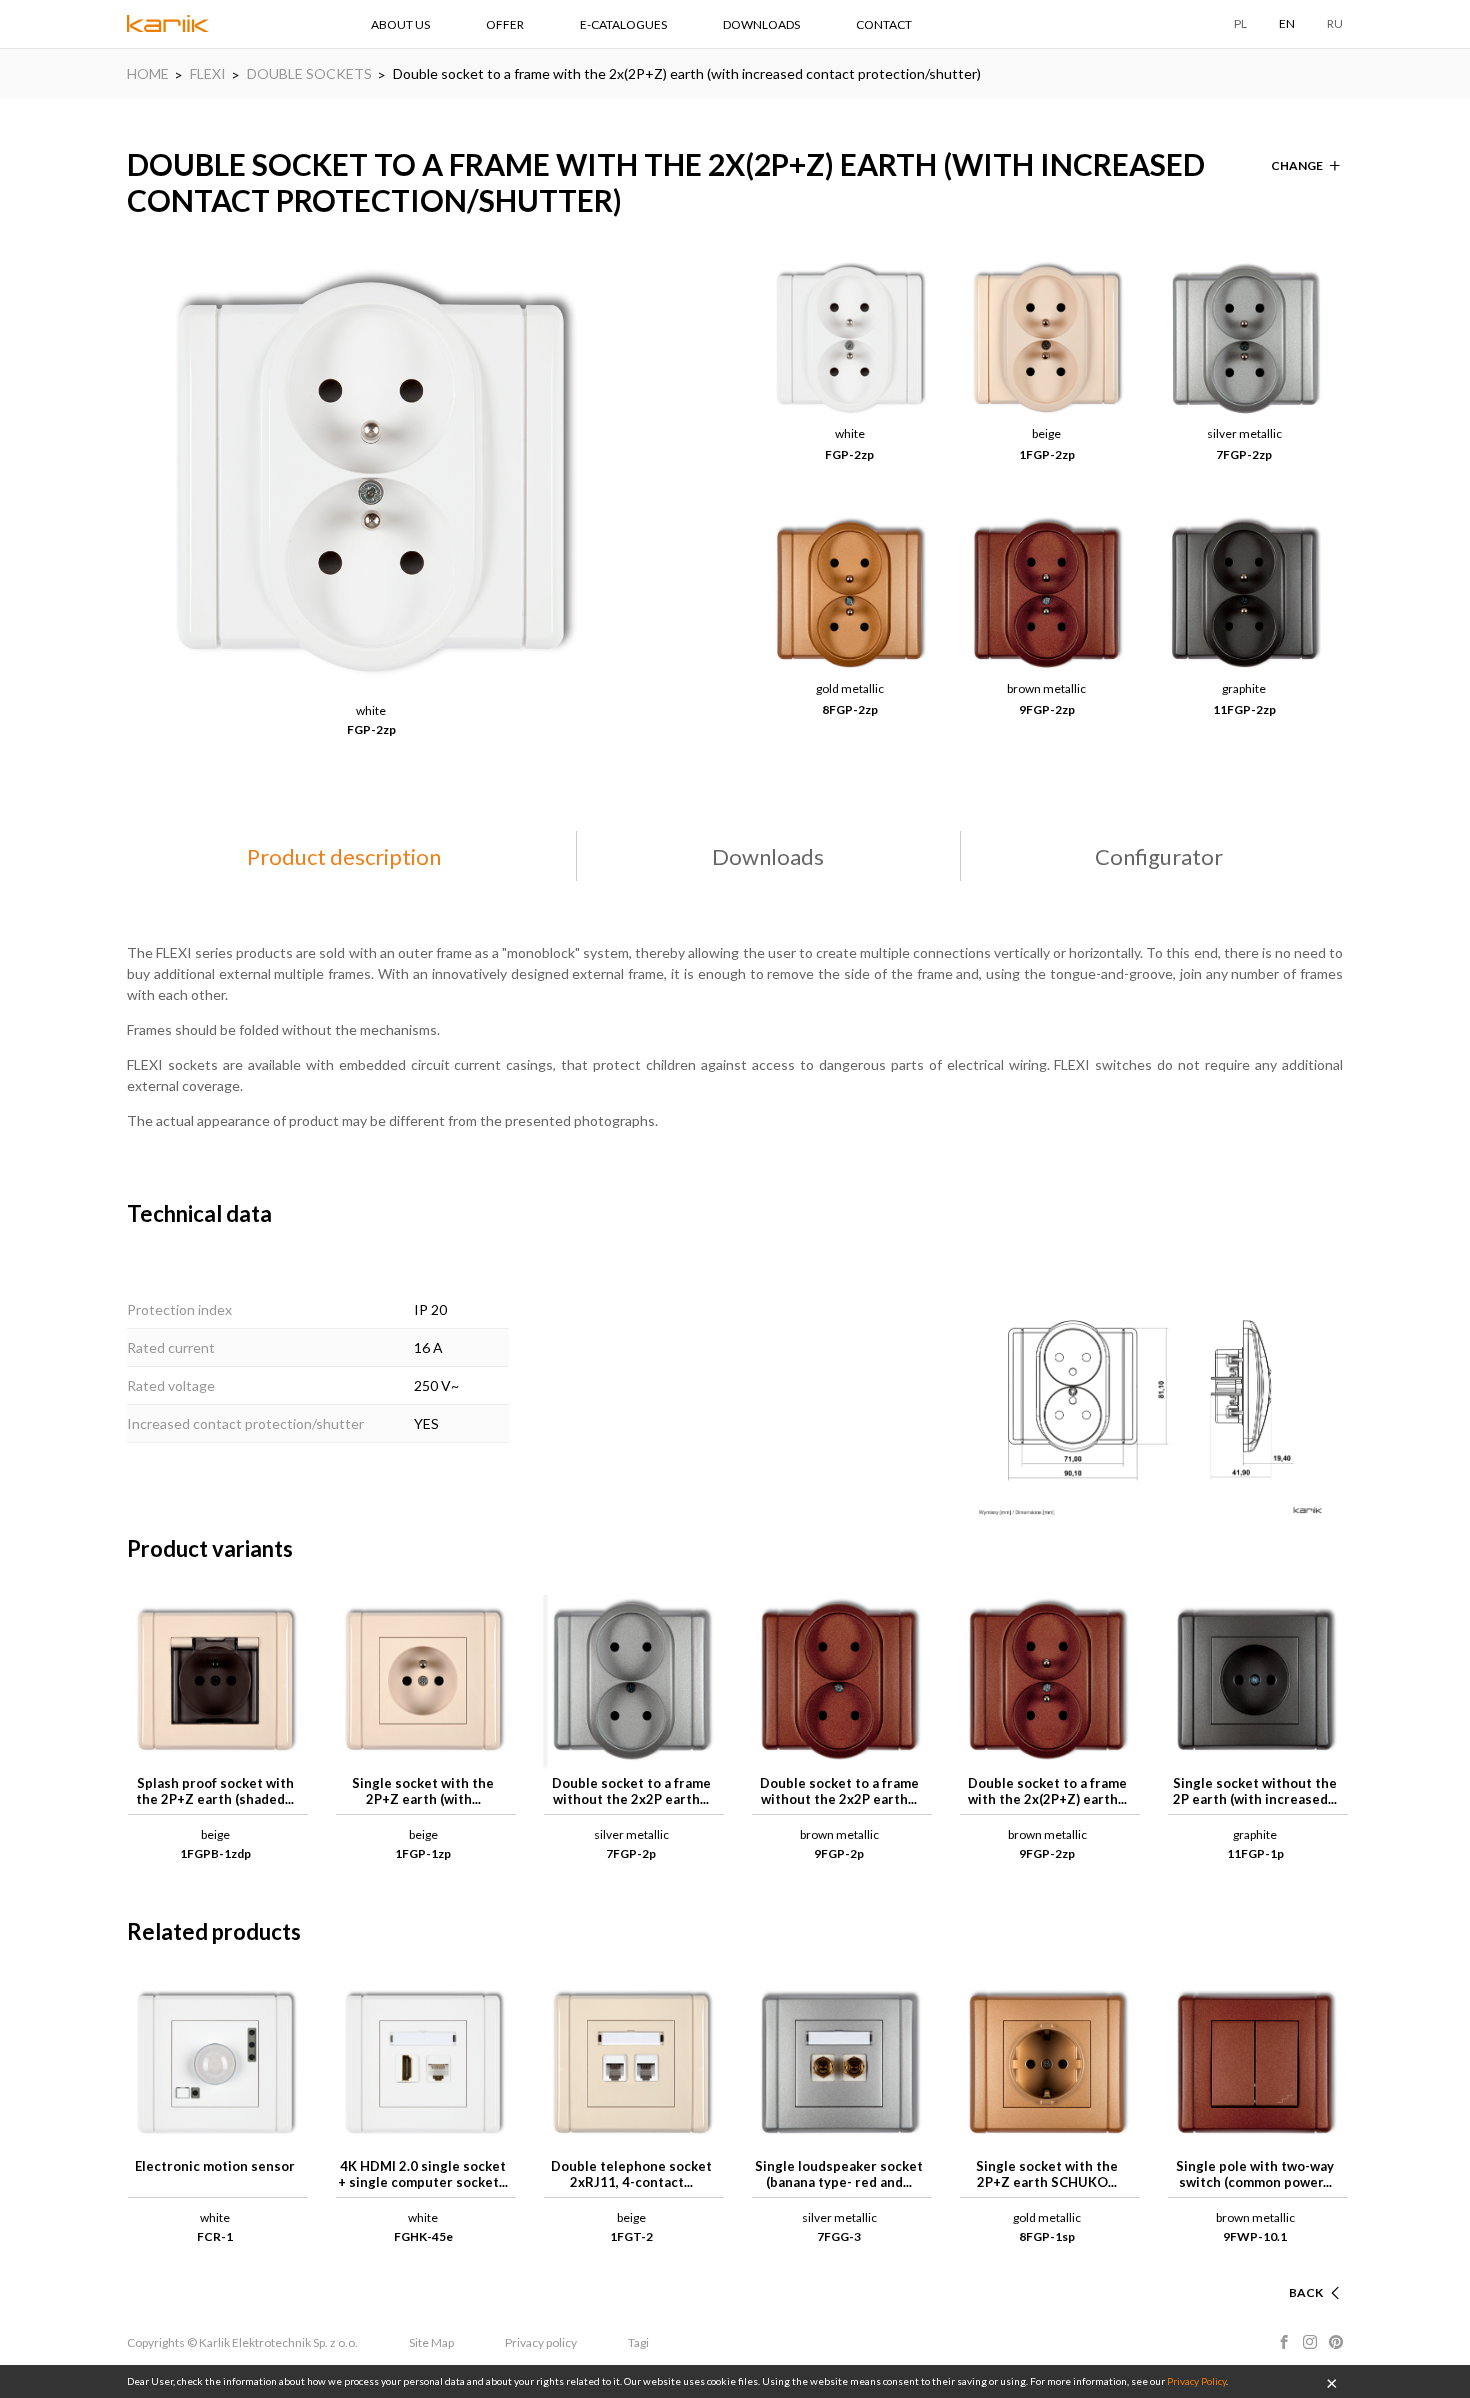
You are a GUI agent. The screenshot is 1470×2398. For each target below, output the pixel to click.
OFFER (505, 24)
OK (1332, 2382)
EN (1287, 23)
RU (1335, 23)
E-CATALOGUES (623, 24)
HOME (148, 73)
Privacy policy (541, 2342)
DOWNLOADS (761, 24)
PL (1240, 23)
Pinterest (1336, 2342)
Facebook (1284, 2342)
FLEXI (208, 73)
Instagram (1310, 2342)
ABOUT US (400, 24)
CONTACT (884, 24)
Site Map (431, 2342)
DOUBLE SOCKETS (309, 73)
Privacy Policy (1196, 2381)
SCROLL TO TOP (1275, 2268)
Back (1306, 2292)
